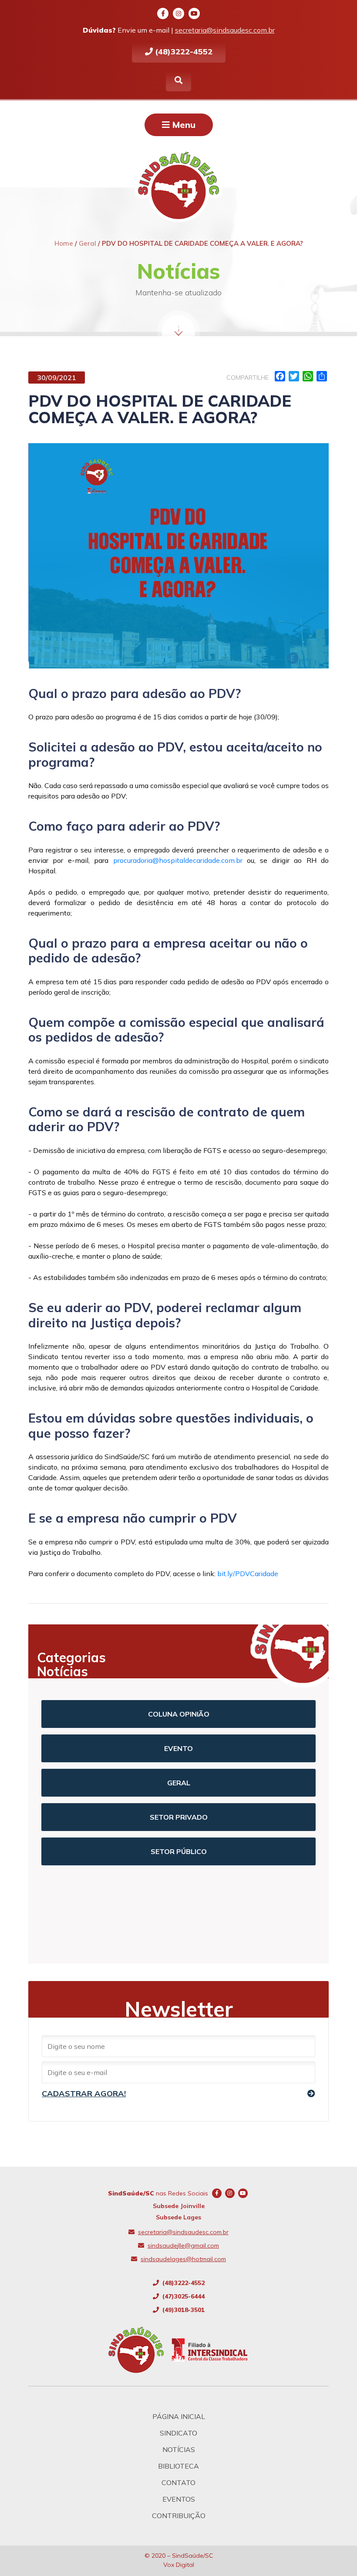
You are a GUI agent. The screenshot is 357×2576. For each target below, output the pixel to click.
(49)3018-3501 (183, 2310)
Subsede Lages (178, 2217)
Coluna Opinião (179, 1714)
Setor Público (179, 1851)
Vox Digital (179, 2565)
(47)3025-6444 (183, 2296)
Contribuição (179, 2516)
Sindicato (178, 2433)
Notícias (179, 2449)
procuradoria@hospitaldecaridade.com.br (175, 860)
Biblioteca (178, 2466)
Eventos (179, 2499)
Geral (179, 1783)
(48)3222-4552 (183, 52)
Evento (178, 1748)
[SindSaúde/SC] (140, 2350)
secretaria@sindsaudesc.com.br (225, 30)
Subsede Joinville (179, 2206)
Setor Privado (179, 1817)
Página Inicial (179, 2416)
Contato (178, 2482)
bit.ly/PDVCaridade (248, 1574)
